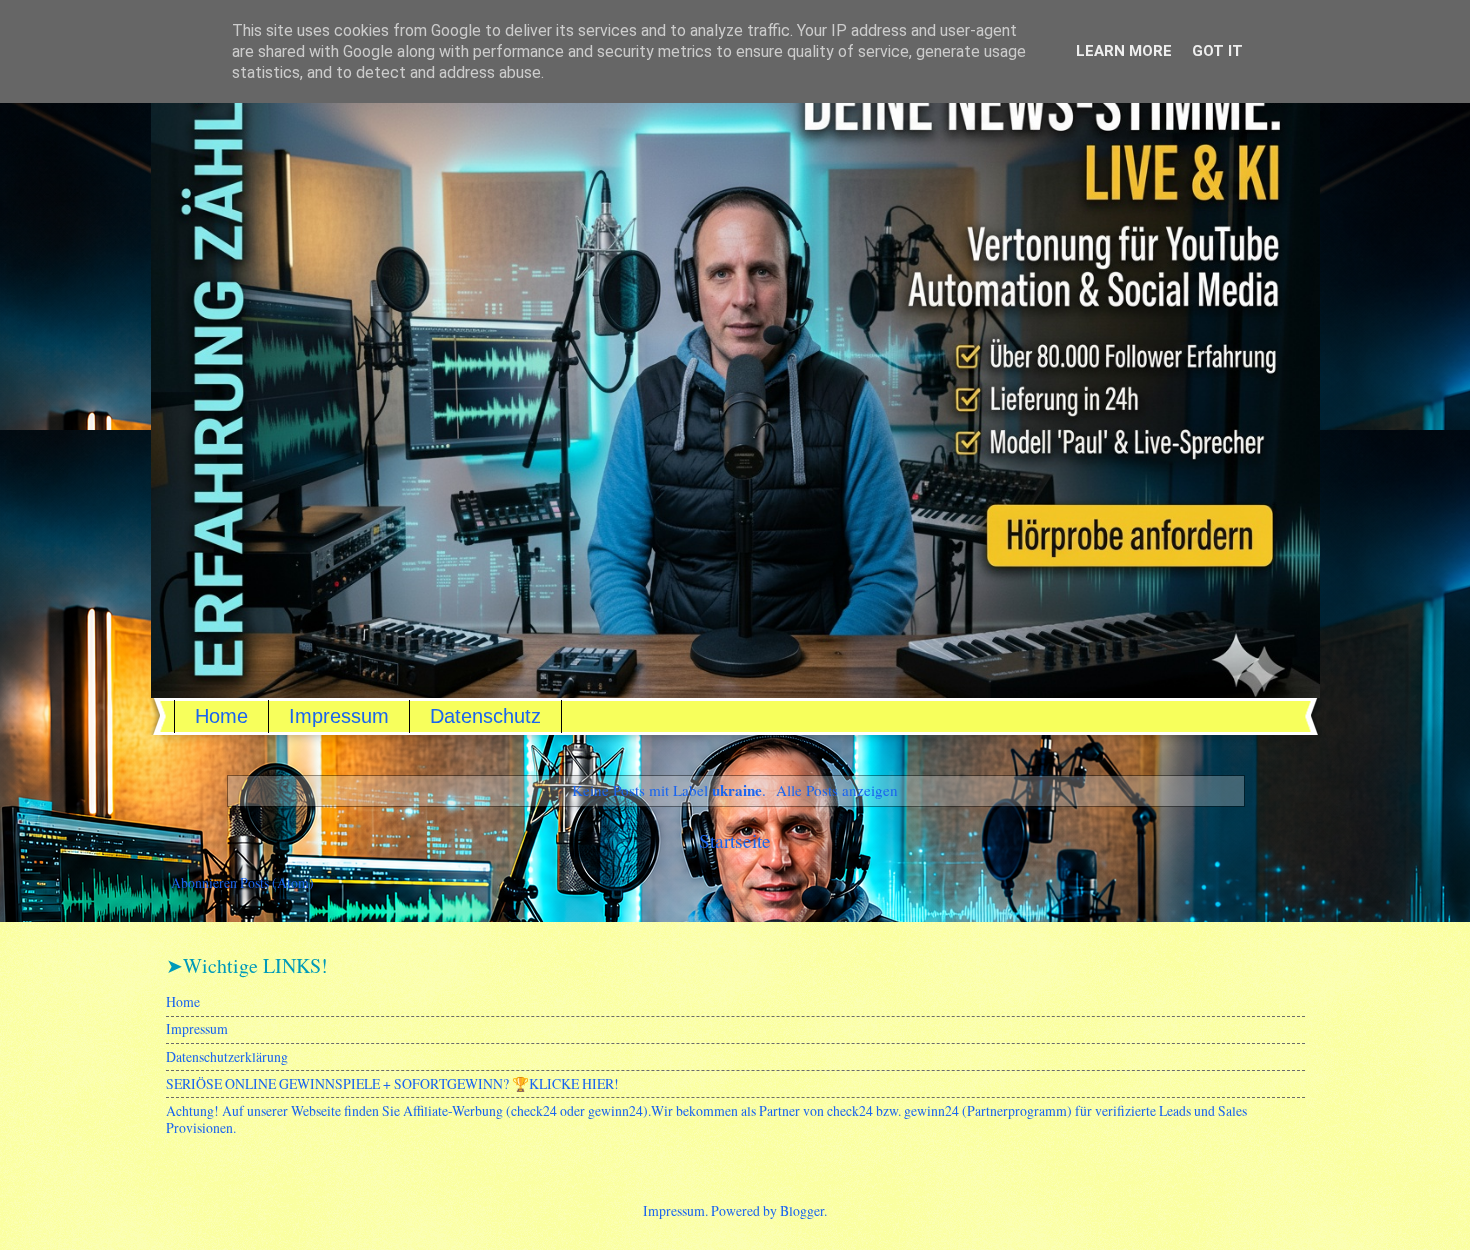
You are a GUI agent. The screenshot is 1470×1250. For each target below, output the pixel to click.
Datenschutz (485, 716)
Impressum (339, 716)
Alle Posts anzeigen (837, 790)
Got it (1217, 51)
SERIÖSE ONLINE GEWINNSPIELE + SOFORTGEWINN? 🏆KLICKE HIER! (392, 1083)
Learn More (1124, 51)
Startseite (735, 840)
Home (221, 716)
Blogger (802, 1210)
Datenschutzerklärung (227, 1056)
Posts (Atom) (277, 882)
